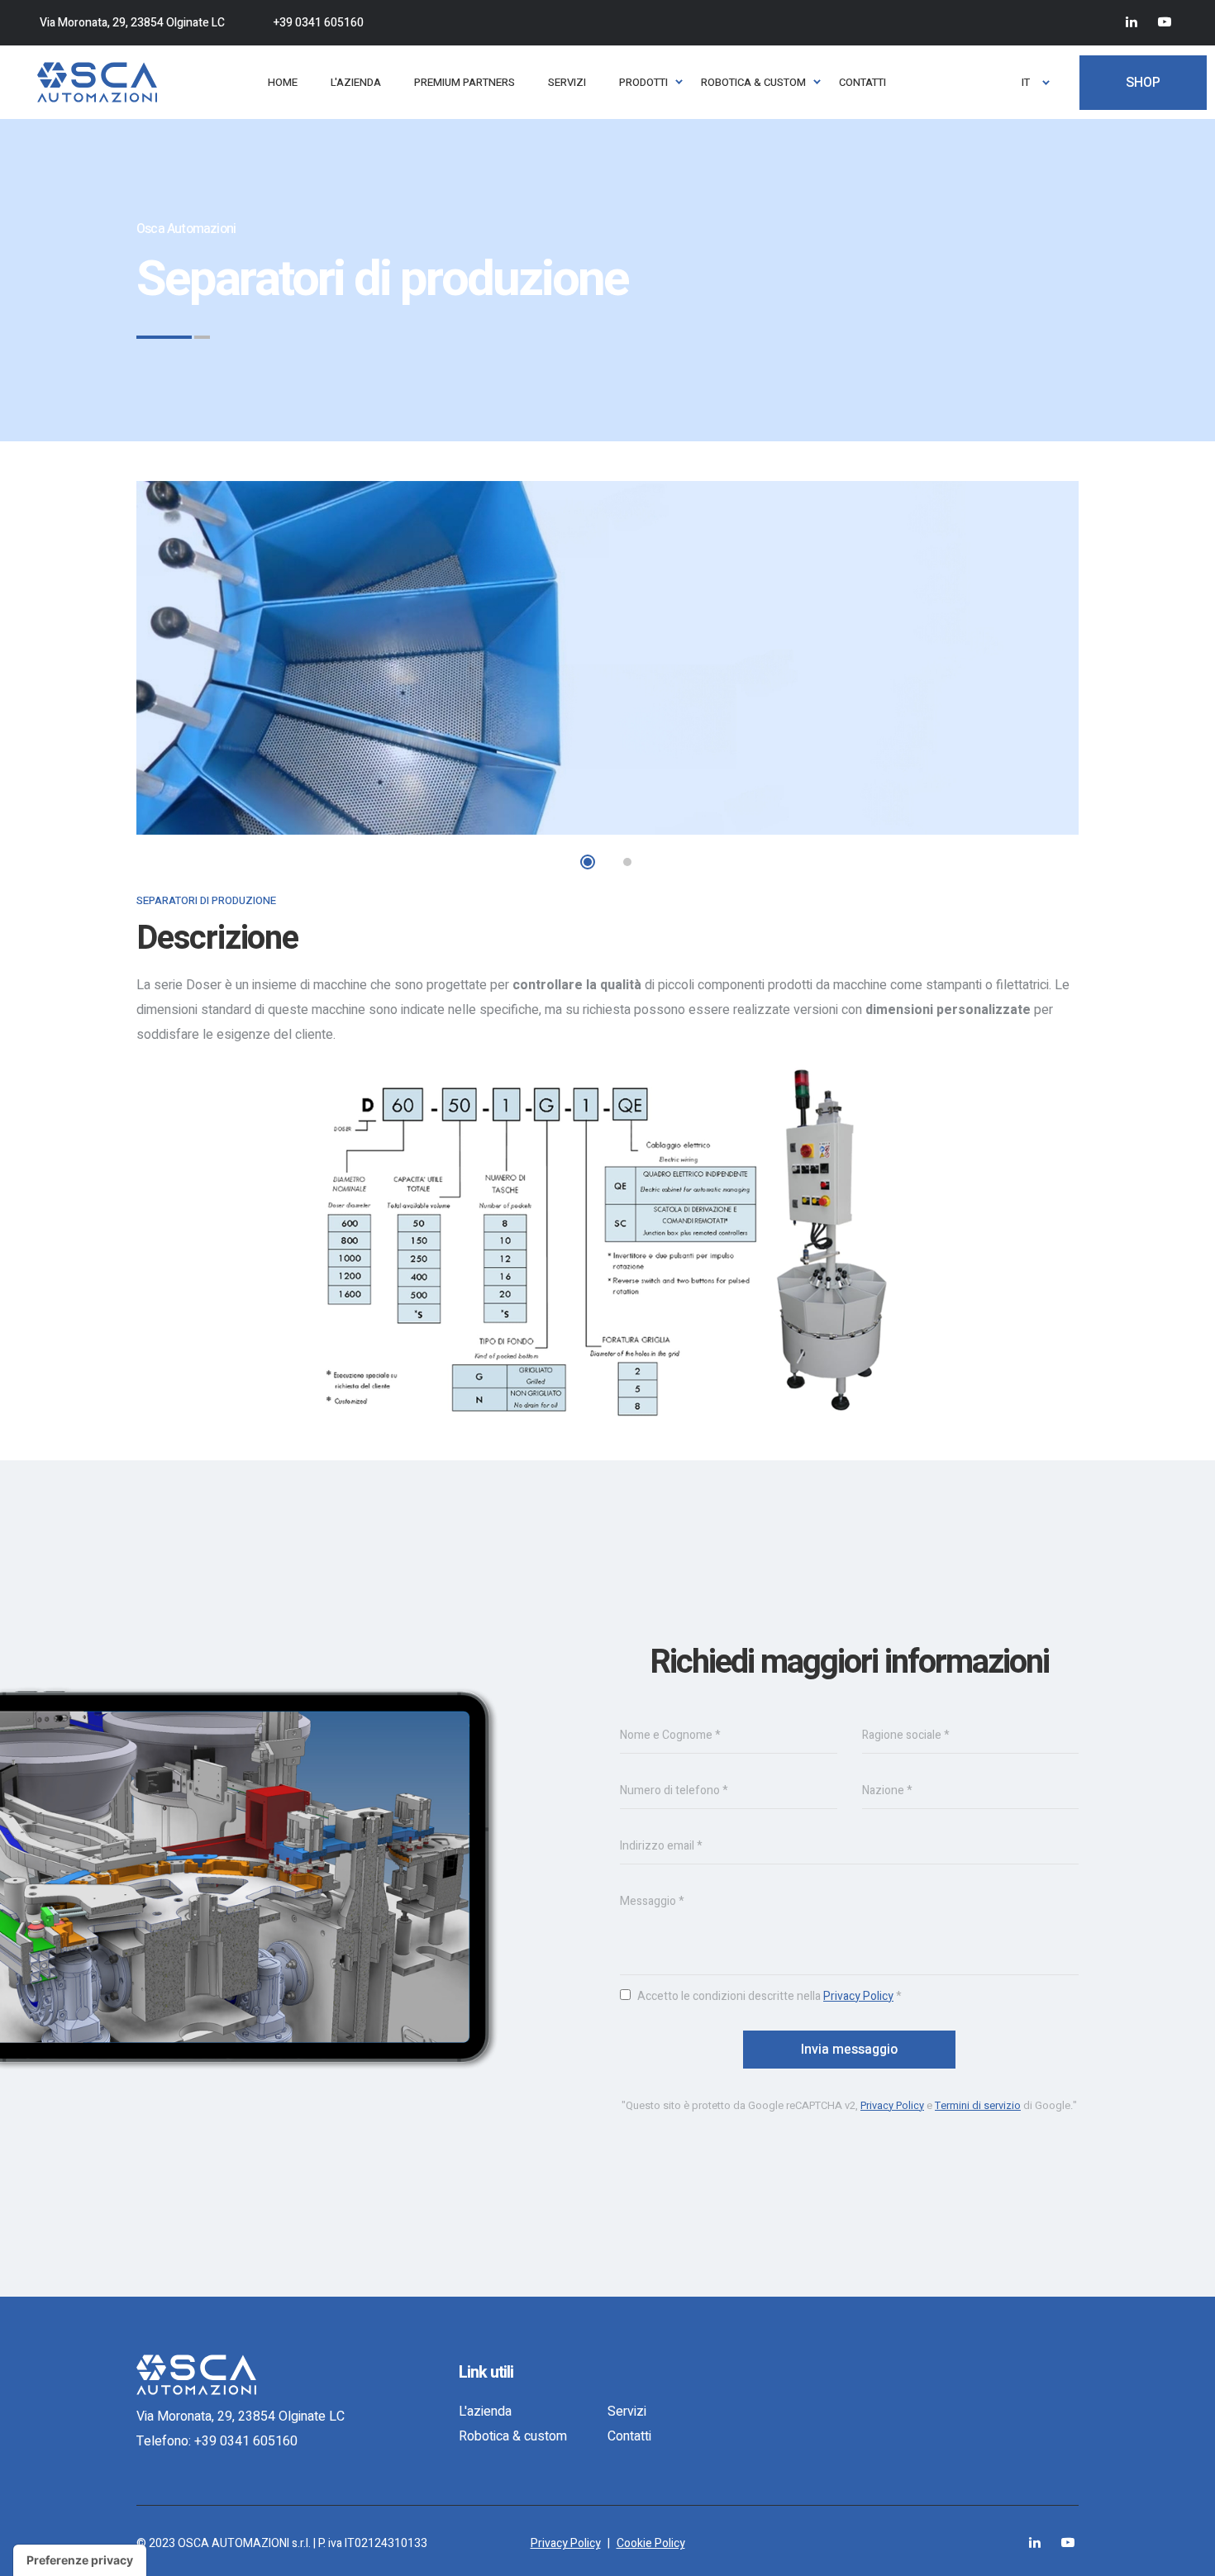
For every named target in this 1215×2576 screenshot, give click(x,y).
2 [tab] (627, 862)
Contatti (629, 2436)
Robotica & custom (513, 2436)
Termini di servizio (978, 2106)
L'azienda (485, 2412)
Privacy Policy (858, 1996)
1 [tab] (588, 862)
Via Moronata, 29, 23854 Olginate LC (132, 23)
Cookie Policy (651, 2543)
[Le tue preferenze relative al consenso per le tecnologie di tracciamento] (80, 2560)
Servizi (627, 2412)
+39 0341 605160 (319, 23)
